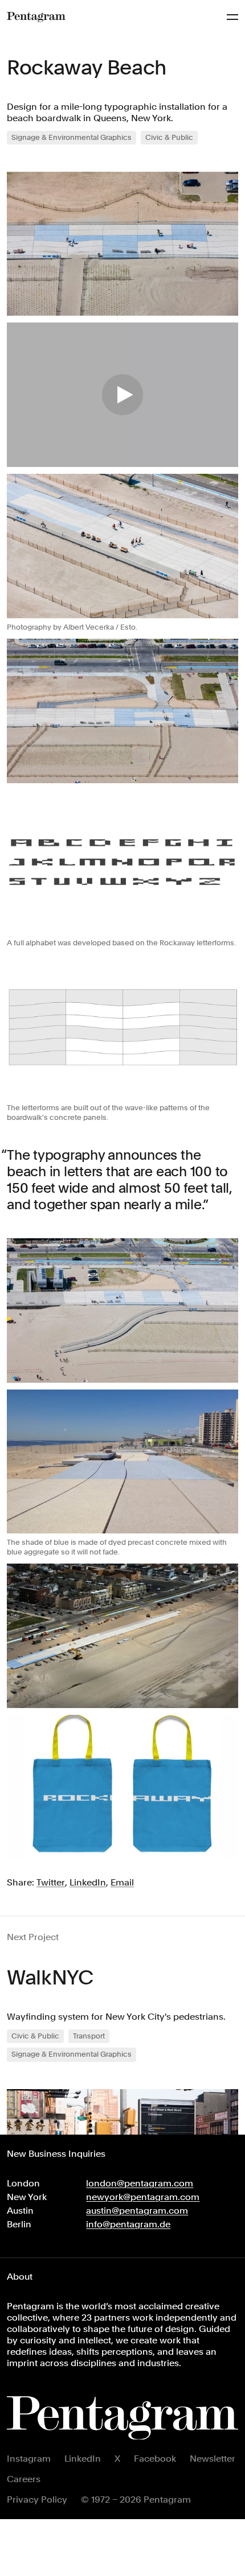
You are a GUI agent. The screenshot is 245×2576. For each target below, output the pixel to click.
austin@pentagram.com (137, 2211)
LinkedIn (83, 2459)
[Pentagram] (36, 17)
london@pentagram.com (140, 2183)
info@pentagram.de (128, 2224)
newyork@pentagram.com (143, 2197)
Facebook (155, 2459)
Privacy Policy (37, 2499)
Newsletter (213, 2459)
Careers (24, 2479)
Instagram (29, 2459)
